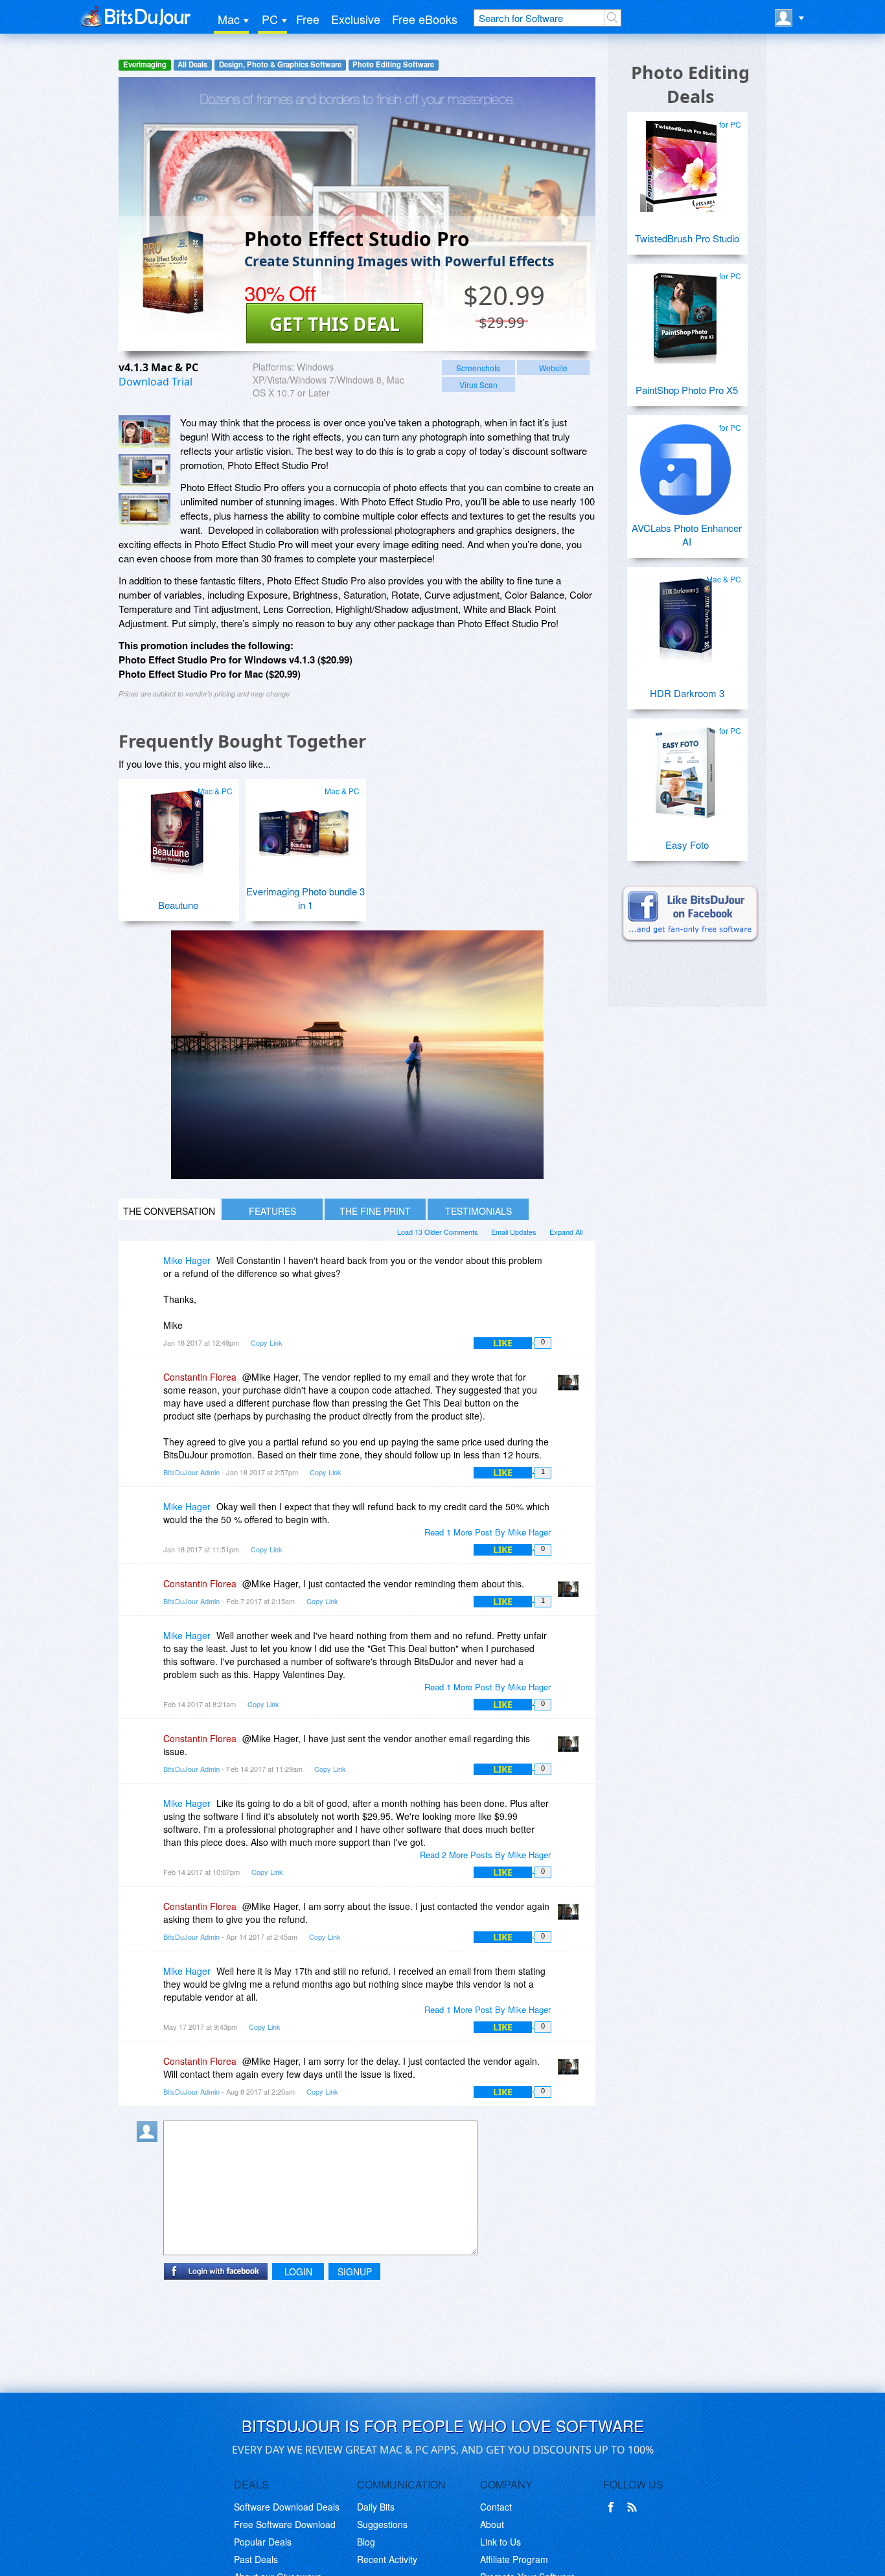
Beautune (178, 905)
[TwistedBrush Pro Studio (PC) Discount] (685, 161)
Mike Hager (187, 1260)
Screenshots (478, 368)
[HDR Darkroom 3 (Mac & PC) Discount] (685, 616)
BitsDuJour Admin (191, 1472)
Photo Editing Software (393, 64)
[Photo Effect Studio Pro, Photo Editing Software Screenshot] (144, 509)
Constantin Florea (200, 1377)
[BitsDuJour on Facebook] (614, 2507)
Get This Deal (335, 324)
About (492, 2524)
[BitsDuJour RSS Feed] (634, 2507)
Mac (229, 19)
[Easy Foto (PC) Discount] (685, 768)
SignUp (355, 2271)
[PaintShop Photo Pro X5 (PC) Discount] (685, 313)
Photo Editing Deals (690, 84)
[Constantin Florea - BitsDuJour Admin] (571, 1386)
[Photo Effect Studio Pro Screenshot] (144, 431)
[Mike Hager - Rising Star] (150, 1270)
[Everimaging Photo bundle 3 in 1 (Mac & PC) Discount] (304, 828)
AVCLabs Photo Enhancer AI (687, 535)
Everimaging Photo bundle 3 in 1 (305, 898)
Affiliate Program (514, 2559)
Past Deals (256, 2559)
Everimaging (145, 64)
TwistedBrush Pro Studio (687, 238)
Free (308, 19)
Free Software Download (285, 2524)
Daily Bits (376, 2507)
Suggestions (382, 2524)
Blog (366, 2542)
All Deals (192, 64)
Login (298, 2271)
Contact (496, 2507)
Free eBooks (425, 19)
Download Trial (155, 382)
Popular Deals (263, 2542)
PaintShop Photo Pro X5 (687, 390)
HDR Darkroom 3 (687, 693)
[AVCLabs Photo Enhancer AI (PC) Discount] (685, 465)
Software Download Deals (287, 2507)
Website (553, 368)
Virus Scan (478, 385)
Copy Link (267, 1342)
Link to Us (500, 2542)
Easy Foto (687, 845)
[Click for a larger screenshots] (357, 1175)
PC (270, 19)
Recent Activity (387, 2559)
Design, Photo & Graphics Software (280, 64)
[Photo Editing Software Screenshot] (144, 470)
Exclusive (356, 19)
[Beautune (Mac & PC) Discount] (177, 828)
